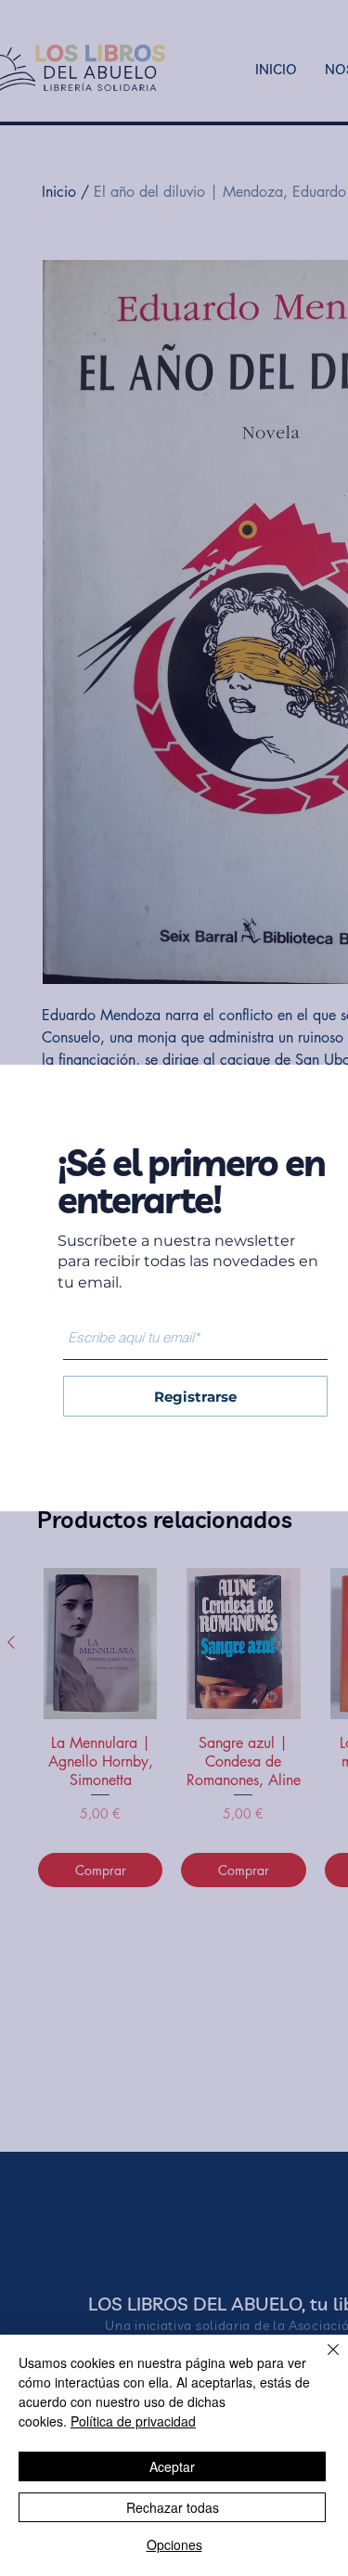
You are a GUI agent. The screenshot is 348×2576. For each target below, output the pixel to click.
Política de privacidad (133, 2421)
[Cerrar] (322, 2361)
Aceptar (172, 2466)
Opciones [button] (174, 2544)
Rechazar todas (173, 2507)
